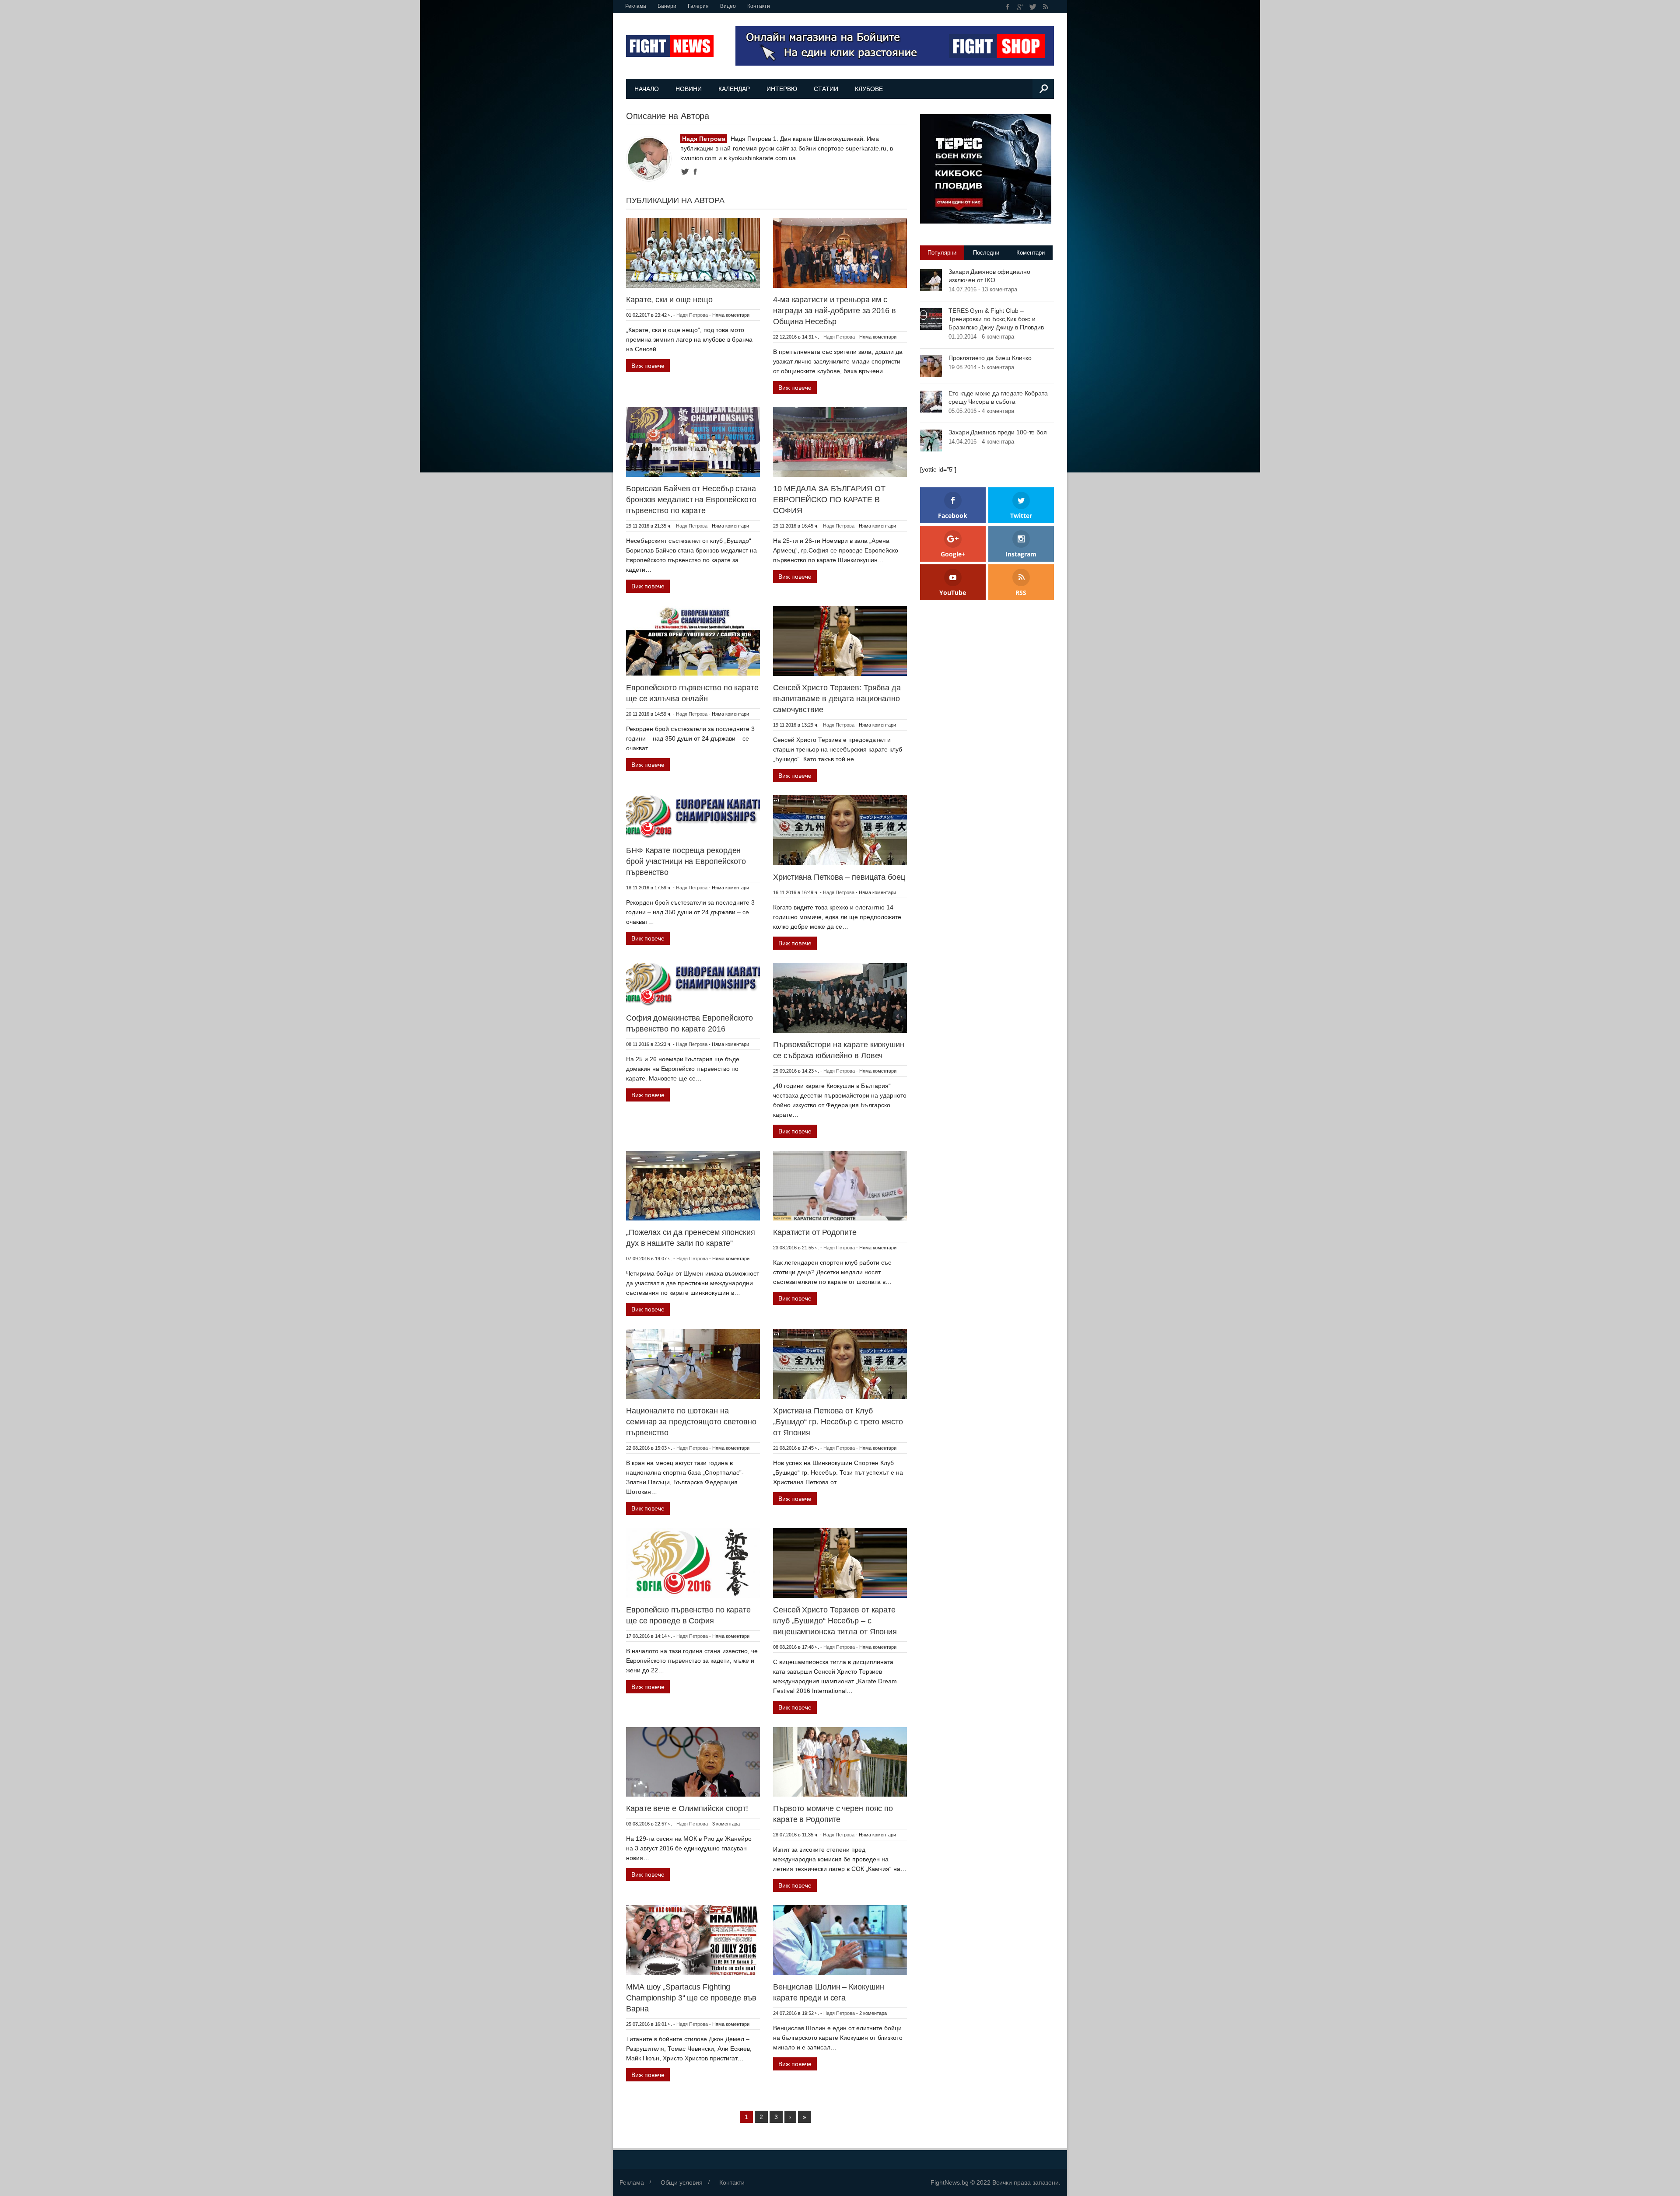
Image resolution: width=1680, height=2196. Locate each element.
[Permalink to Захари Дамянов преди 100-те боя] (931, 440)
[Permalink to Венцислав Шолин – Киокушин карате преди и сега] (840, 1940)
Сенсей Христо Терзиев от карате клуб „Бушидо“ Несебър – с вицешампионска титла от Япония (835, 1621)
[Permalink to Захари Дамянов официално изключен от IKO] (931, 280)
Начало (647, 89)
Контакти (759, 6)
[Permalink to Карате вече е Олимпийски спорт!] (693, 1761)
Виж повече (648, 366)
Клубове (869, 89)
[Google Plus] (1020, 7)
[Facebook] (1008, 7)
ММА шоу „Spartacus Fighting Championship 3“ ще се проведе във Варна (691, 1998)
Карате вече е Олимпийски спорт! (687, 1808)
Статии (826, 89)
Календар (734, 89)
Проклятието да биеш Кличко (990, 358)
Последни (986, 253)
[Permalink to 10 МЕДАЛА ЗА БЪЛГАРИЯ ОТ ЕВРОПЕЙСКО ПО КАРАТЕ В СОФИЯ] (840, 441)
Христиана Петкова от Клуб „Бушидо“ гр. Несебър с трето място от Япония (838, 1422)
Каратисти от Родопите (815, 1232)
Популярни (942, 253)
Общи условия (682, 2182)
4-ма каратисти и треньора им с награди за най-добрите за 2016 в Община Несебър (835, 311)
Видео (728, 6)
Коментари (1031, 253)
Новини (689, 89)
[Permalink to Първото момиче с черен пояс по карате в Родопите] (840, 1761)
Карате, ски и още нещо (669, 300)
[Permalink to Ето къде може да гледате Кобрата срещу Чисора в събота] (931, 401)
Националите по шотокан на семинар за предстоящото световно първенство (691, 1422)
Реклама (636, 6)
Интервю (782, 89)
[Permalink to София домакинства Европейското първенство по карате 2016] (693, 984)
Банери (667, 6)
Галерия (698, 6)
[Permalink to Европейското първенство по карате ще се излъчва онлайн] (693, 640)
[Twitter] (1033, 7)
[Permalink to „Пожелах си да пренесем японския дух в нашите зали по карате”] (693, 1185)
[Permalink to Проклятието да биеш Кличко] (931, 366)
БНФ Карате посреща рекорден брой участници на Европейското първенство (686, 861)
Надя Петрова (692, 315)
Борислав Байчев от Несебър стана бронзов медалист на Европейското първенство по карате (691, 500)
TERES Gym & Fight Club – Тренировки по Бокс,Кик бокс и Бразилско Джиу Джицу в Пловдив (996, 319)
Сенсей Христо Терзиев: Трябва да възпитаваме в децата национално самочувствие (837, 699)
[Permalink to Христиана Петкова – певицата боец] (840, 830)
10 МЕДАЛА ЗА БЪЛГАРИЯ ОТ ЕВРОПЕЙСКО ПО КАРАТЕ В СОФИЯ (829, 500)
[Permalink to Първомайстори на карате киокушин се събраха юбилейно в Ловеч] (840, 997)
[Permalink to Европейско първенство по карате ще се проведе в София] (693, 1563)
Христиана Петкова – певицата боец (839, 877)
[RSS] (1045, 7)
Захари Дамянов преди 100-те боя (998, 432)
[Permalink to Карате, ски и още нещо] (693, 252)
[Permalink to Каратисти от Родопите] (840, 1185)
